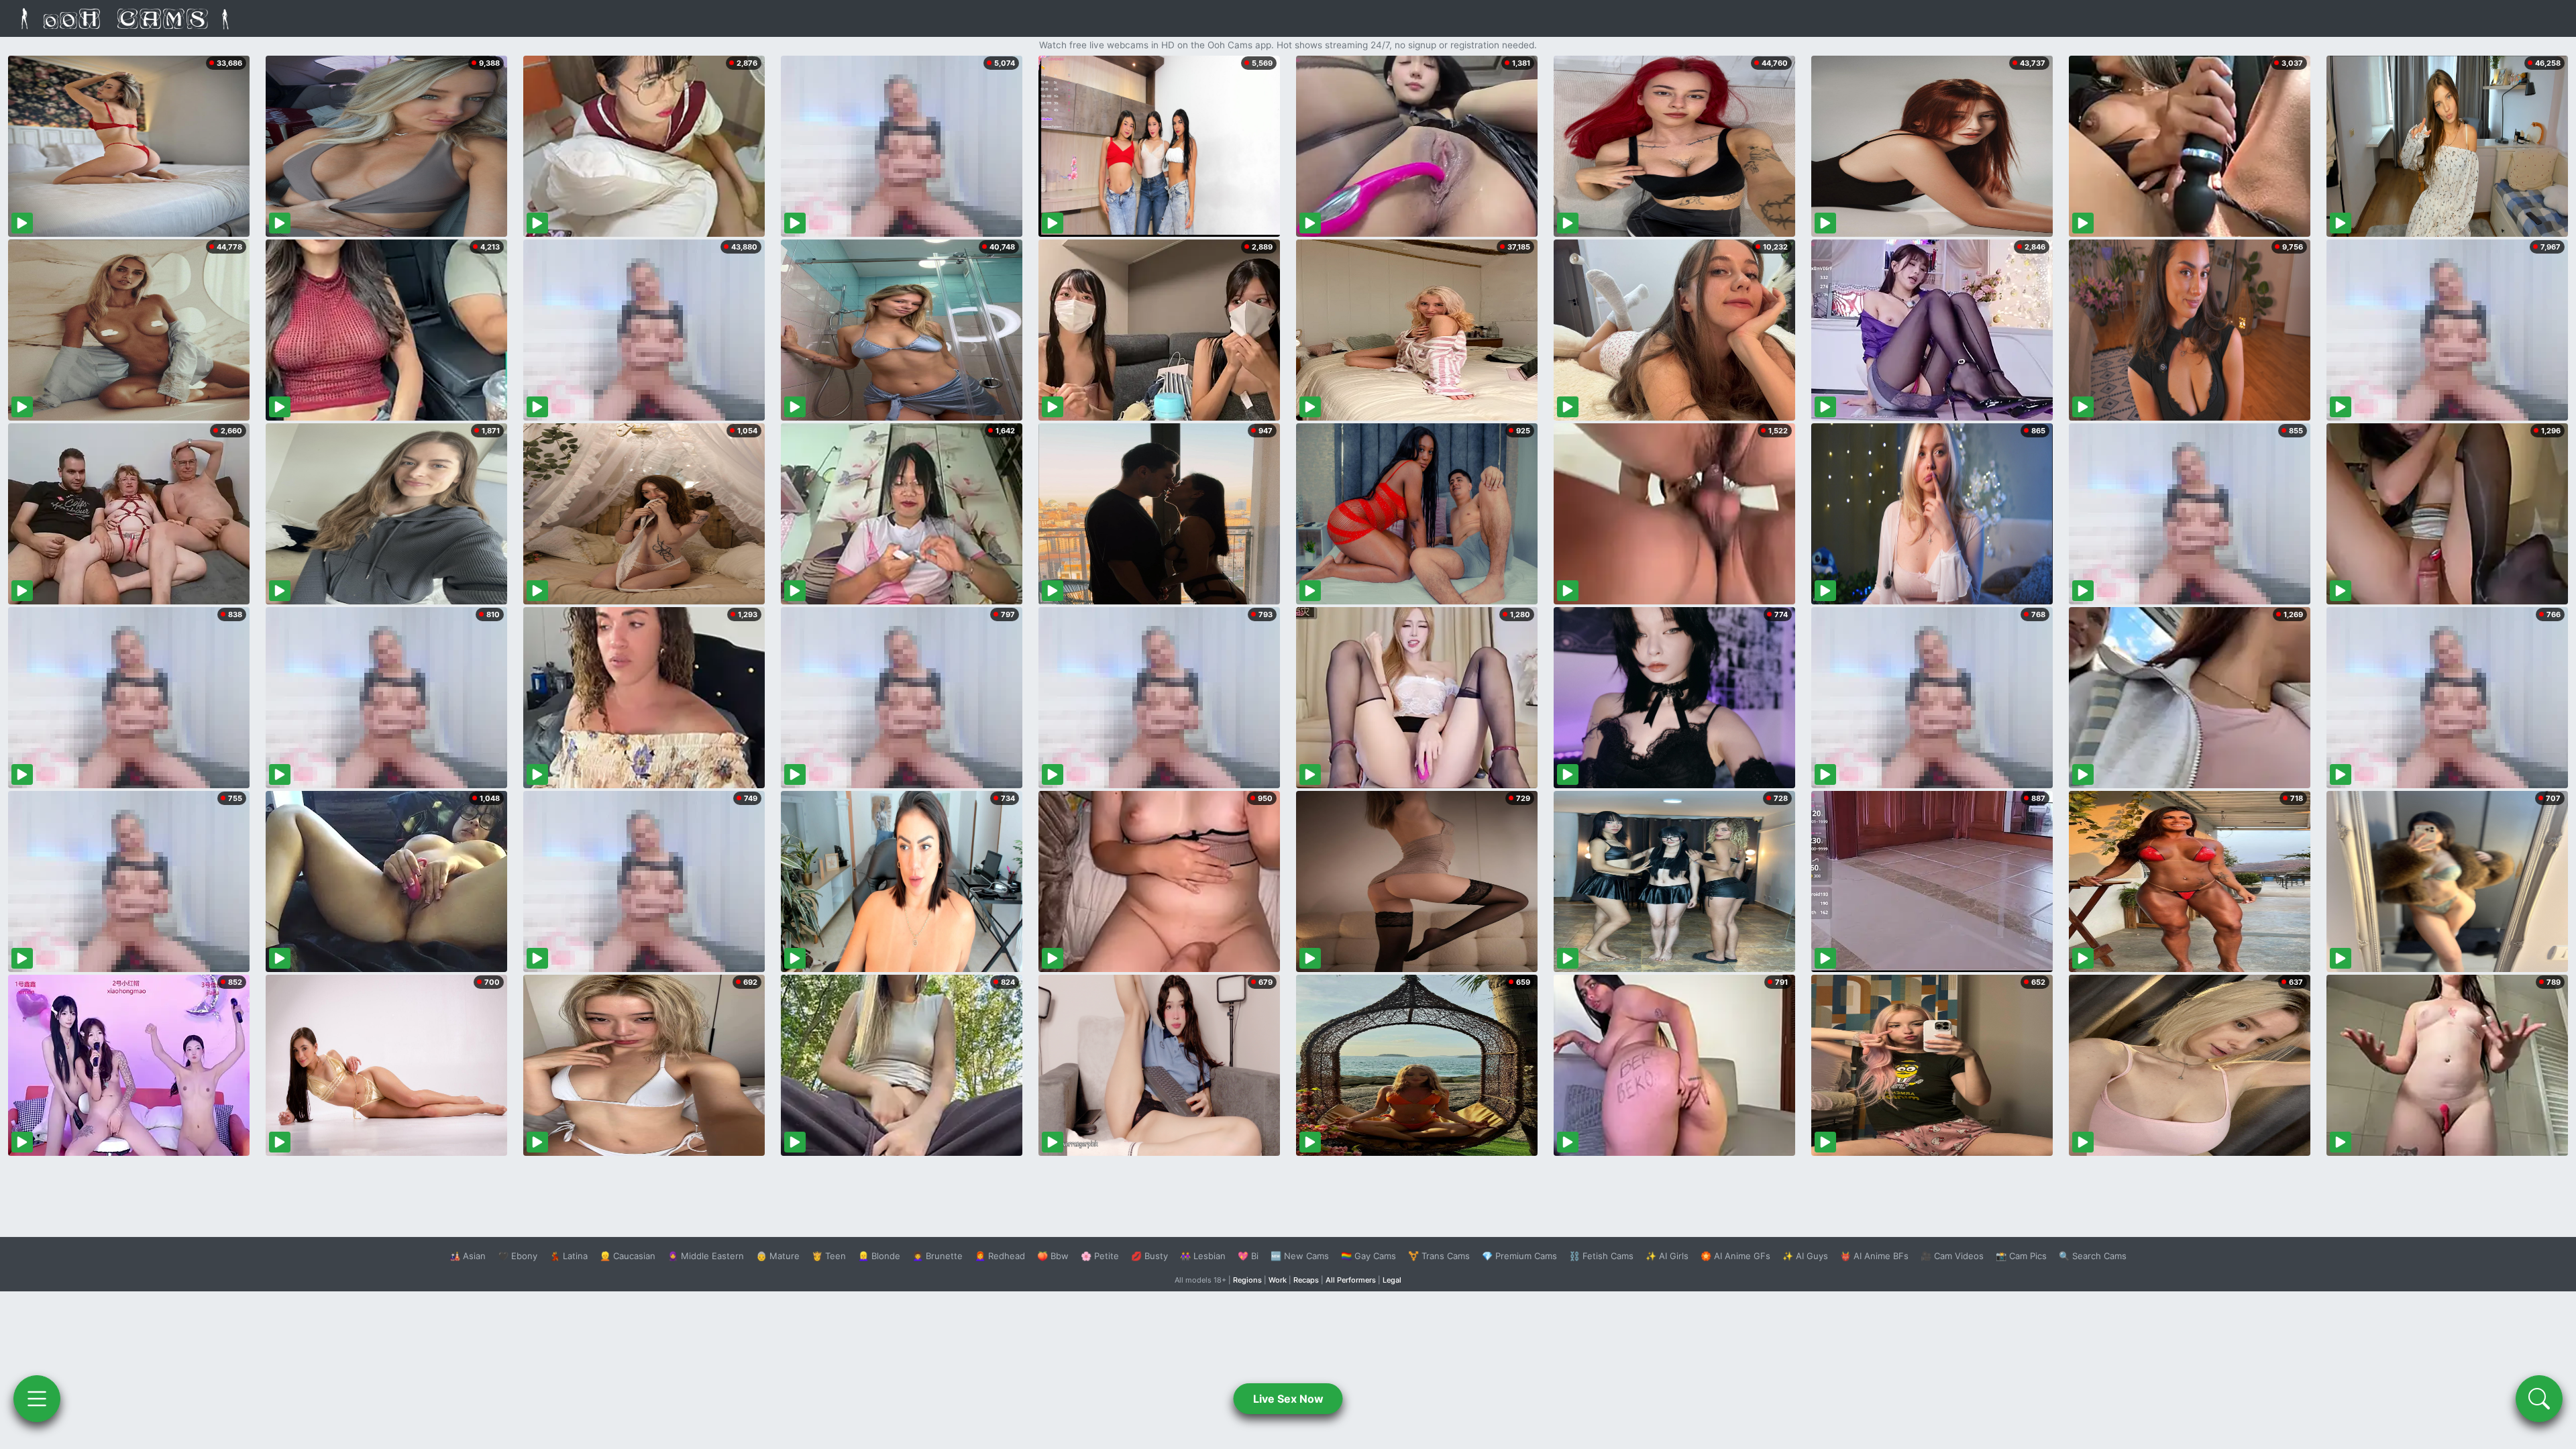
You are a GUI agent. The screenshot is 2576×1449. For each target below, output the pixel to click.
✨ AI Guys (1805, 1256)
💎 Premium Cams (1519, 1256)
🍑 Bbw (1053, 1256)
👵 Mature (778, 1256)
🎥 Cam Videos (1952, 1256)
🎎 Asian (468, 1256)
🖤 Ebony (518, 1256)
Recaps (1306, 1280)
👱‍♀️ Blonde (879, 1256)
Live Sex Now (1288, 1399)
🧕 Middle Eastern (706, 1256)
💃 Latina (569, 1256)
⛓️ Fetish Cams (1601, 1256)
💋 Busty (1149, 1256)
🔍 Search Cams (2093, 1256)
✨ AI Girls (1667, 1256)
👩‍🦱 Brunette (937, 1256)
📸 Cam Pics (2021, 1256)
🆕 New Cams (1300, 1256)
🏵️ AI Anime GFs (1735, 1256)
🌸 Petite (1100, 1256)
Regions (1247, 1280)
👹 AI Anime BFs (1874, 1256)
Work (1278, 1280)
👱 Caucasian (628, 1256)
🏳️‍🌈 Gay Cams (1368, 1256)
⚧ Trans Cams (1439, 1256)
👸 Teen (829, 1256)
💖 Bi (1248, 1256)
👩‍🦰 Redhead (1000, 1256)
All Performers (1351, 1280)
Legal (1392, 1280)
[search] (2539, 1399)
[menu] (37, 1399)
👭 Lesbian (1203, 1256)
